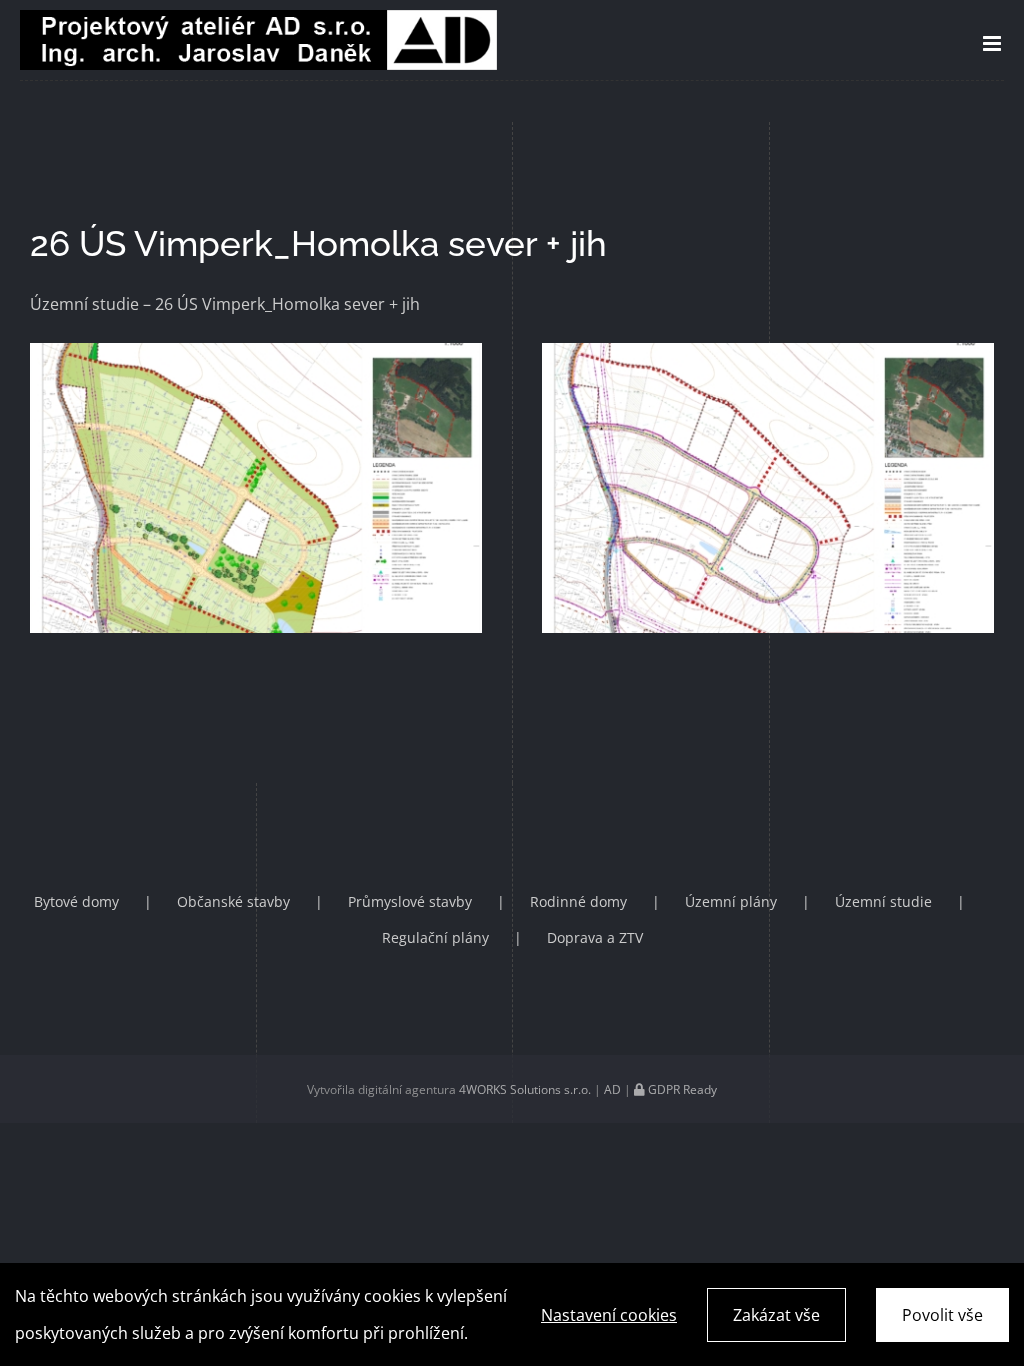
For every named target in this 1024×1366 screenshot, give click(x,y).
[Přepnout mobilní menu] (993, 43)
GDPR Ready (681, 1089)
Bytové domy (76, 901)
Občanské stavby (233, 901)
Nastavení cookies (609, 1315)
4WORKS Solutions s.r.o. (525, 1089)
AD (612, 1089)
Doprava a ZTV (595, 937)
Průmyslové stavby (410, 901)
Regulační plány (435, 937)
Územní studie (883, 901)
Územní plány (731, 901)
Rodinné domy (578, 901)
